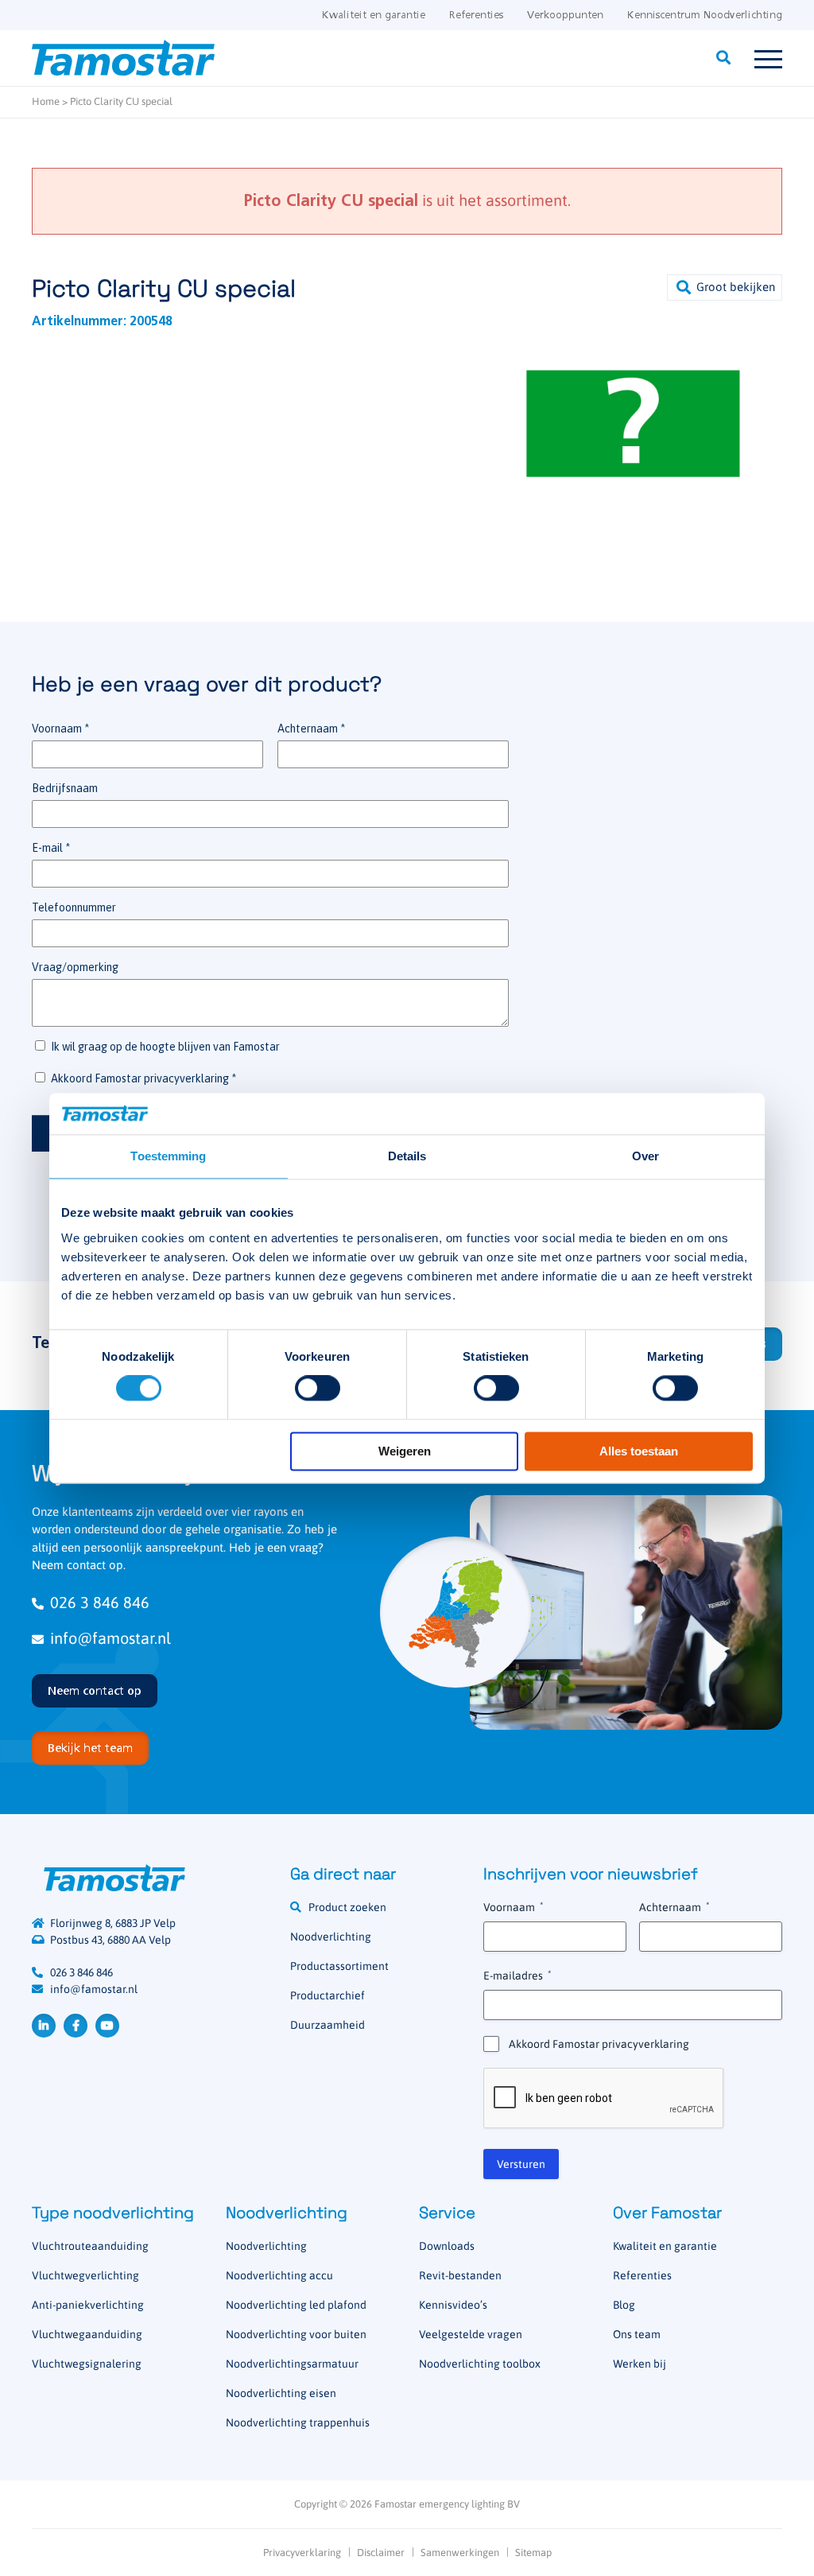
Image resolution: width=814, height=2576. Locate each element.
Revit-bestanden (460, 2275)
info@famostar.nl (110, 1638)
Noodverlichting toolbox (480, 2364)
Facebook (76, 2026)
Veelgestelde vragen (471, 2334)
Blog (624, 2305)
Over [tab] (645, 1156)
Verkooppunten (565, 16)
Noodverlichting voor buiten (296, 2334)
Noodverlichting (331, 1937)
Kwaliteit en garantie (374, 16)
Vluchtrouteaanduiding (90, 2246)
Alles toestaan (639, 1451)
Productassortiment (339, 1966)
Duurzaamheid (328, 2025)
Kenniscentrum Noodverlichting (705, 16)
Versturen (521, 2164)
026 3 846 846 (100, 1602)
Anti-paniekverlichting (88, 2305)
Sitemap (533, 2553)
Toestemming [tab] (168, 1156)
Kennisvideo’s (453, 2305)
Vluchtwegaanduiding (87, 2334)
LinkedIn (44, 2026)
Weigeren (405, 1451)
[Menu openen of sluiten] (768, 58)
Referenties (476, 16)
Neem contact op (95, 1692)
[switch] (318, 1389)
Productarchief (328, 1995)
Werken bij (640, 2364)
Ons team (637, 2334)
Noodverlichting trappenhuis (298, 2423)
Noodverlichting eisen (281, 2393)
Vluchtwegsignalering (87, 2364)
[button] (725, 288)
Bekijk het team (90, 1749)
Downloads (447, 2246)
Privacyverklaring (302, 2553)
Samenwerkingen (460, 2553)
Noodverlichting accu (279, 2275)
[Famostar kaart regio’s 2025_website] (455, 1612)
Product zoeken (347, 1907)
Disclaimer (381, 2553)
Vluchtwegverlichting (85, 2275)
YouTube (107, 2026)
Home (46, 101)
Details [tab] (407, 1156)
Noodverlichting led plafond (296, 2305)
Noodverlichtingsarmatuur (292, 2364)
